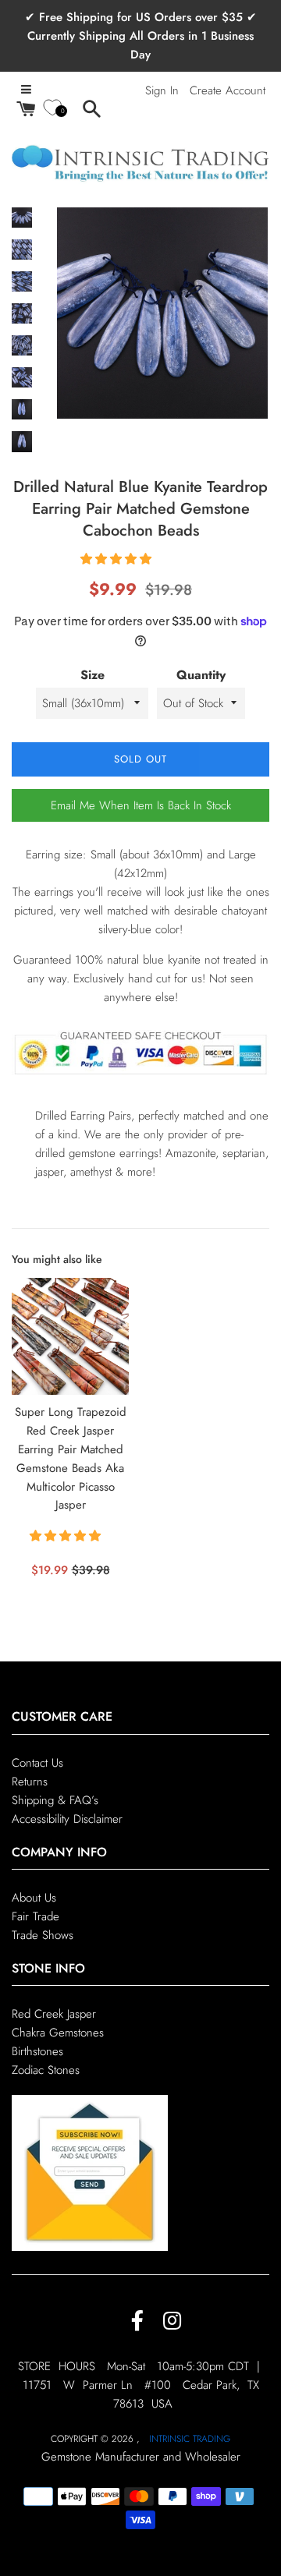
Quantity (201, 675)
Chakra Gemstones (58, 2033)
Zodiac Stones (46, 2070)
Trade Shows (43, 1935)
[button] (118, 559)
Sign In (162, 90)
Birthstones (37, 2051)
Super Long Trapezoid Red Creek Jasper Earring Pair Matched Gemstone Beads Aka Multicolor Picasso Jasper (71, 1458)
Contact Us (37, 1763)
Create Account (228, 90)
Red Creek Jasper (54, 2014)
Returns (30, 1782)
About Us (34, 1898)
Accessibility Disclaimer (67, 1819)
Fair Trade (36, 1916)
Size (92, 675)
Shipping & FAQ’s (55, 1800)
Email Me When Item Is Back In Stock (141, 805)
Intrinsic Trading (190, 2439)
